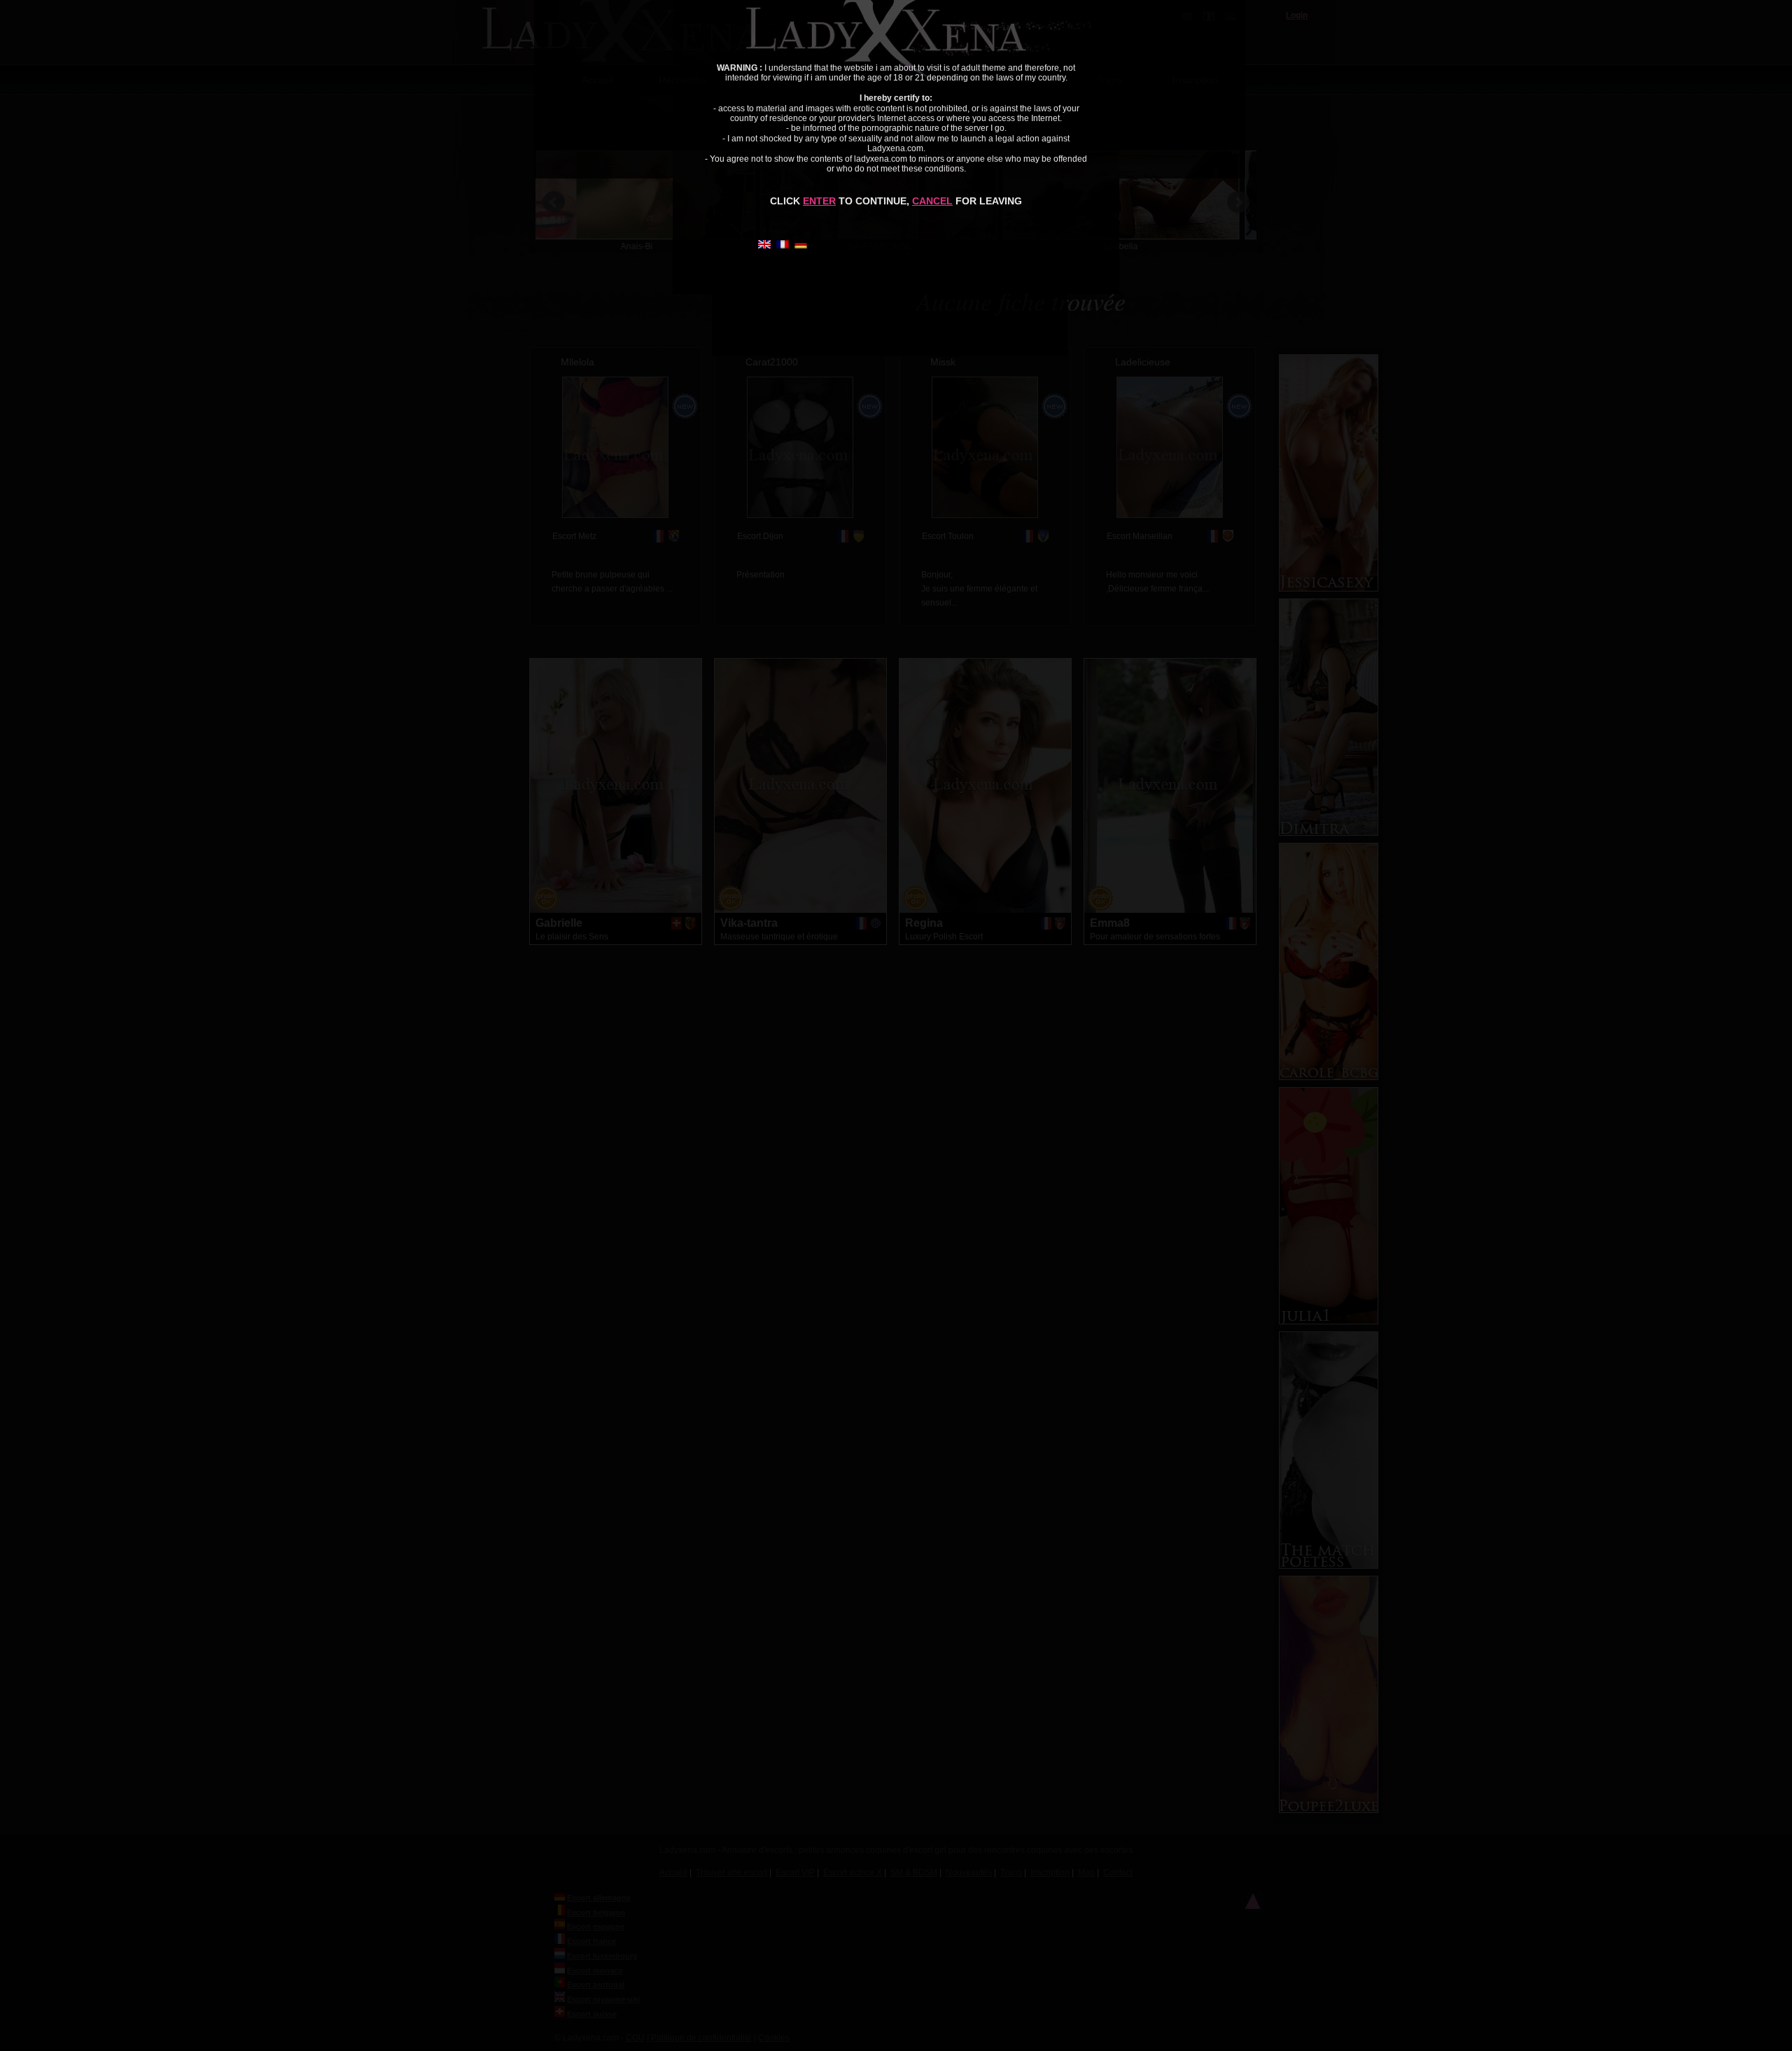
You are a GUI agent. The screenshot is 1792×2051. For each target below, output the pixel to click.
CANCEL (932, 201)
